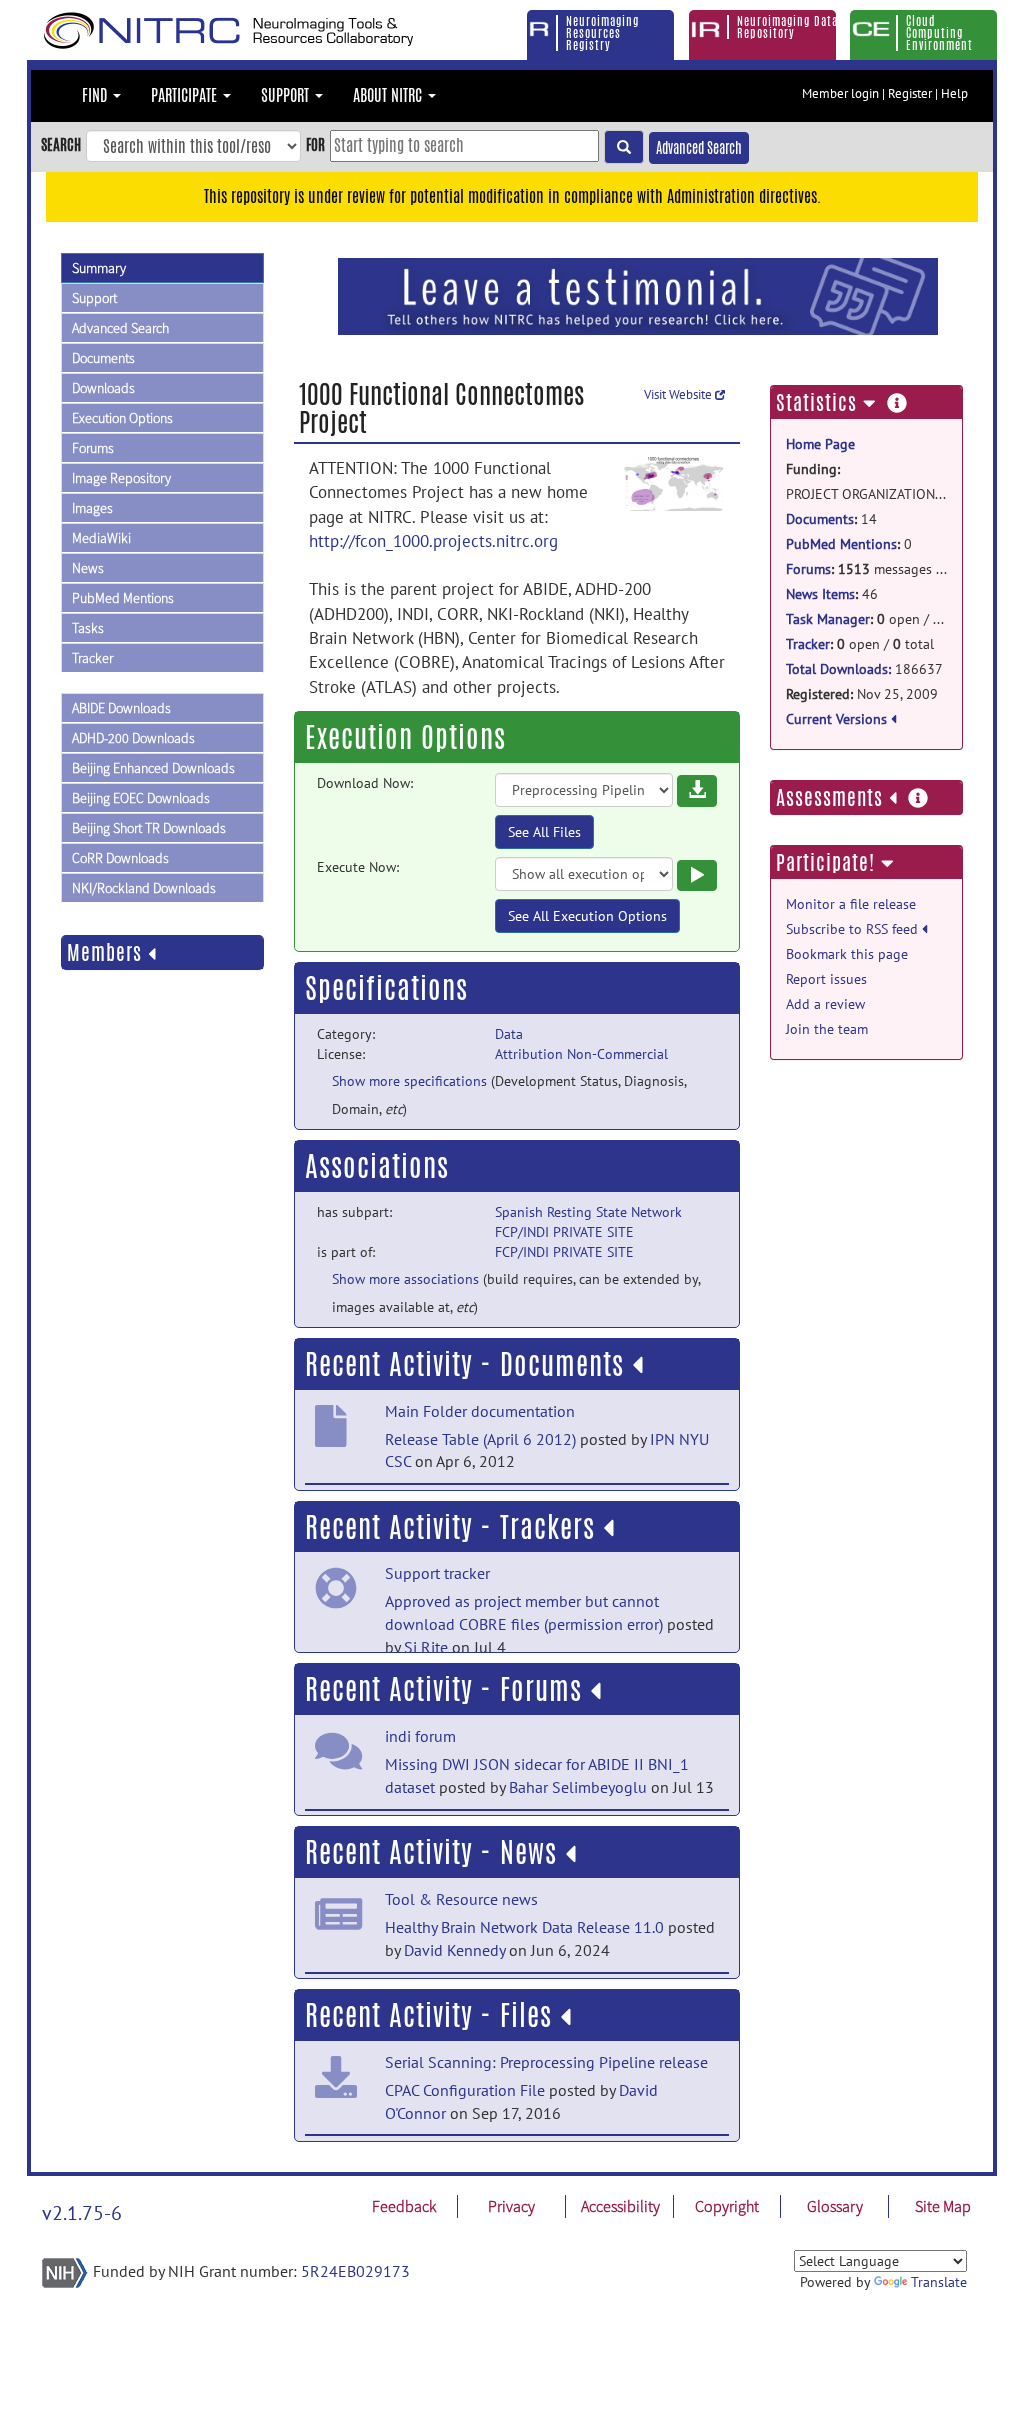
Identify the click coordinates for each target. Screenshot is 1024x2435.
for (315, 144)
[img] (637, 1365)
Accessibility (620, 2206)
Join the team (827, 1029)
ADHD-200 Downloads (133, 738)
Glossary (835, 2206)
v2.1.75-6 (82, 2213)
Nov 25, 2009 (862, 694)
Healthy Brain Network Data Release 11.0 (524, 1927)
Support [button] (287, 95)
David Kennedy (454, 1950)
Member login (840, 93)
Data (509, 1034)
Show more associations (405, 1279)
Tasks (88, 628)
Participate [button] (186, 95)
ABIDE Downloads (121, 708)
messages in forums (866, 569)
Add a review (825, 1004)
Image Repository (121, 478)
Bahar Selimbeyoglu (578, 1787)
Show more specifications (409, 1081)
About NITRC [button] (389, 95)
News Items (820, 594)
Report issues (826, 979)
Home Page (820, 444)
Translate (939, 2282)
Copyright (727, 2206)
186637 (864, 669)
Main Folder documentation (480, 1411)
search (61, 144)
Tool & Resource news (461, 1899)
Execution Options (122, 418)
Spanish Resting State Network (588, 1212)
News (88, 568)
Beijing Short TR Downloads (149, 828)
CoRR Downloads (120, 858)
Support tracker (437, 1573)
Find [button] (96, 95)
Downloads (103, 388)
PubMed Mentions (123, 598)
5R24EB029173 (355, 2271)
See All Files (544, 832)
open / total (866, 619)
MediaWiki (101, 538)
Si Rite (426, 1647)
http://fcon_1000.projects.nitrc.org (433, 541)
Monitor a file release (851, 904)
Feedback (404, 2206)
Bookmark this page (847, 954)
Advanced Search (699, 148)
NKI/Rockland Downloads (144, 888)
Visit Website (679, 394)
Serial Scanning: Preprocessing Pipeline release (546, 2062)
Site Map (943, 2206)
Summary (99, 268)
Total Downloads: (838, 669)
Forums (93, 448)
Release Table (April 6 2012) (480, 1439)
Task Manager (828, 619)
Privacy (511, 2206)
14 (831, 519)
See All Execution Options (587, 916)
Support (94, 298)
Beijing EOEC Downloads (141, 798)
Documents (103, 358)
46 (832, 594)
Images (92, 508)
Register (910, 93)
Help (954, 93)
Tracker (92, 658)
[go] (624, 147)
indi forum (420, 1736)
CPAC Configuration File (465, 2090)
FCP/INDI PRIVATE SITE (564, 1232)
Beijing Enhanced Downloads (153, 768)
